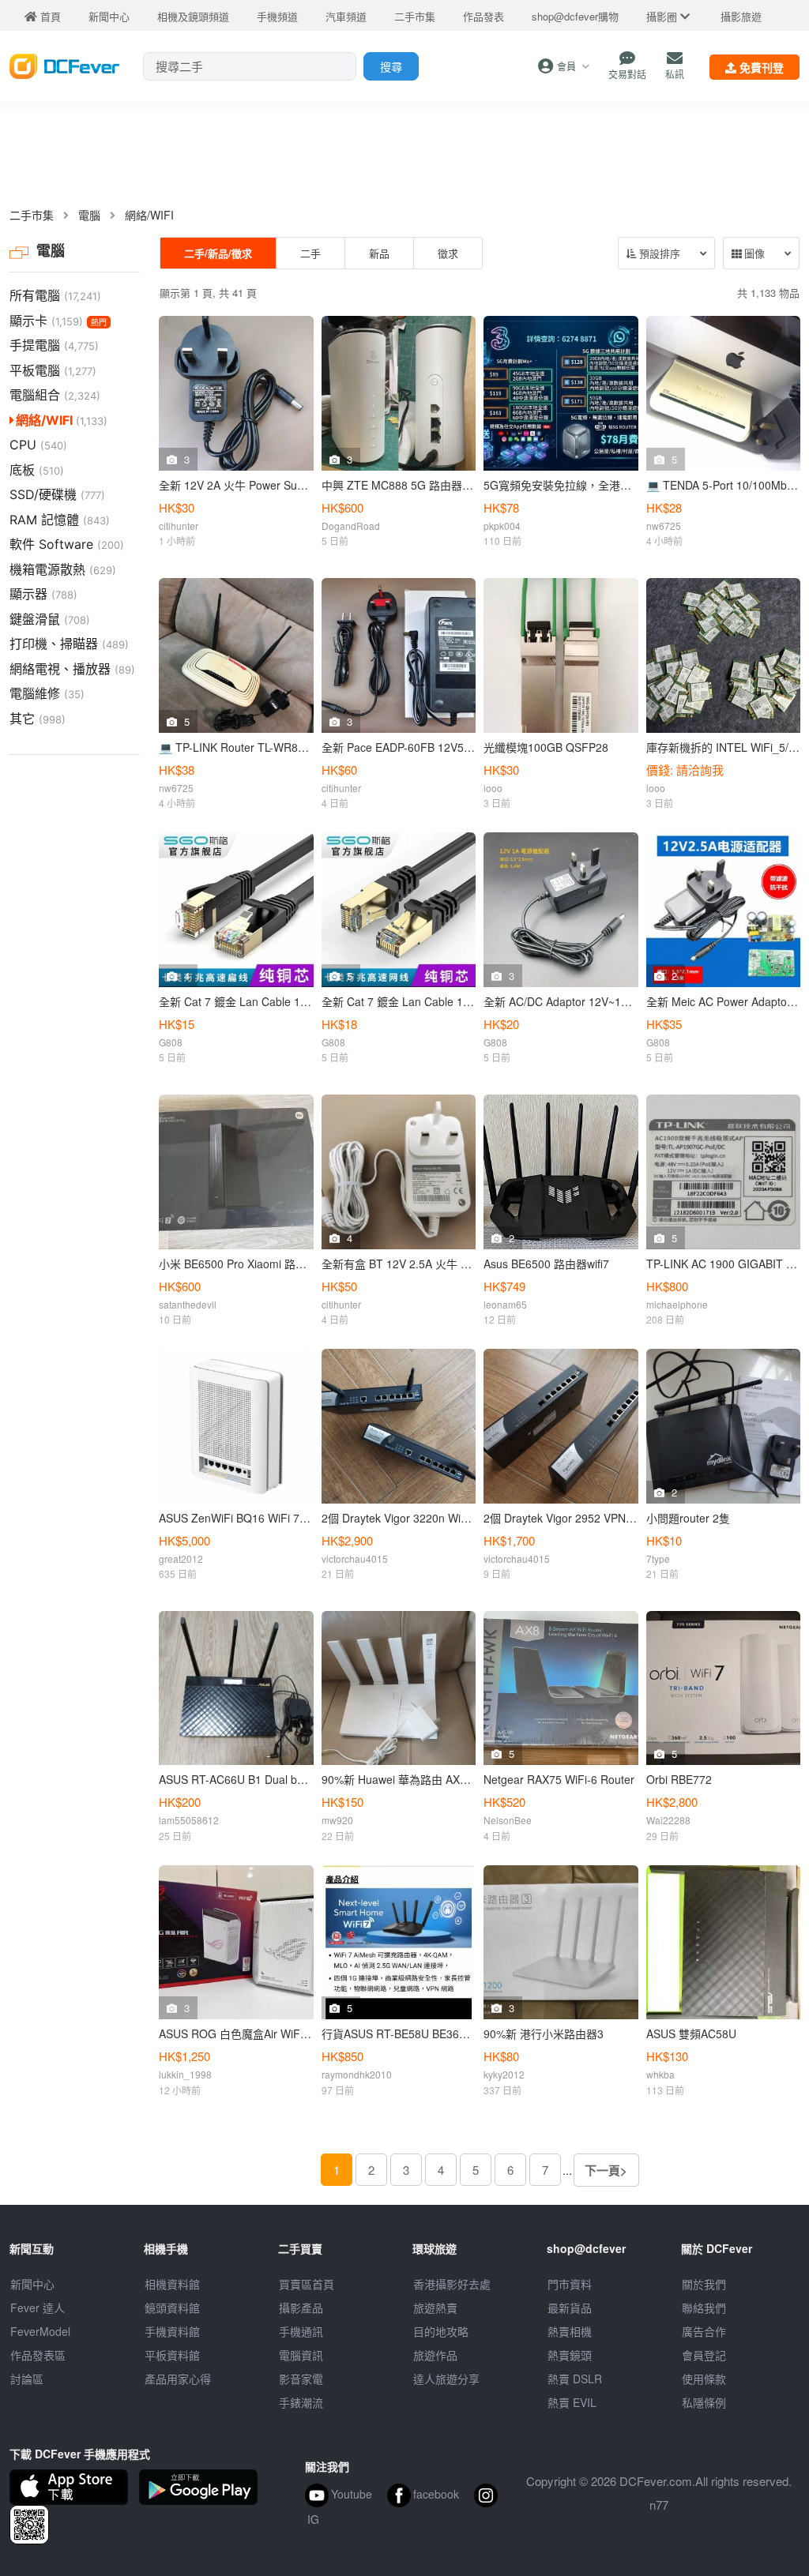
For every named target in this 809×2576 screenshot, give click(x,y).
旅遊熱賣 (435, 2308)
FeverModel (40, 2331)
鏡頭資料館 (172, 2308)
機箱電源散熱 (63, 569)
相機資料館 (172, 2284)
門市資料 (570, 2284)
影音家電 (301, 2379)
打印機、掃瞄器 (69, 644)
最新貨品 (570, 2308)
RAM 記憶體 (60, 520)
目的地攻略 (441, 2331)
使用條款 (704, 2379)
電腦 (89, 215)
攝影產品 (301, 2308)
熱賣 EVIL (572, 2402)
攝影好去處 (452, 2284)
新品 (379, 253)
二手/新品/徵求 (218, 253)
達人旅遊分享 (446, 2379)
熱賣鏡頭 (570, 2355)
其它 (38, 719)
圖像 (753, 254)
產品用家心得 (178, 2379)
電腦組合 (55, 395)
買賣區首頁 (307, 2284)
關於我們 (704, 2284)
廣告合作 (704, 2331)
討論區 (27, 2379)
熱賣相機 (570, 2331)
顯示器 (43, 594)
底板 (37, 470)
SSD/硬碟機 (57, 494)
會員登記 (704, 2355)
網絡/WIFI (149, 215)
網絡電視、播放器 (72, 669)
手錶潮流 (301, 2402)
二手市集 (32, 215)
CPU (38, 445)
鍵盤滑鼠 (50, 619)
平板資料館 (172, 2355)
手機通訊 (301, 2331)
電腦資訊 (301, 2355)
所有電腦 (55, 295)
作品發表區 (38, 2355)
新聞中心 (32, 2284)
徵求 (448, 253)
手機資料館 (172, 2331)
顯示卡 (58, 321)
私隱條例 (704, 2402)
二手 (310, 253)
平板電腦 (53, 370)
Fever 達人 (38, 2308)
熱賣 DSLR (575, 2379)
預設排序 (658, 254)
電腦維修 (47, 693)
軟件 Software (67, 544)
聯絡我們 (704, 2308)
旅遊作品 (435, 2355)
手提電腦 (54, 345)
